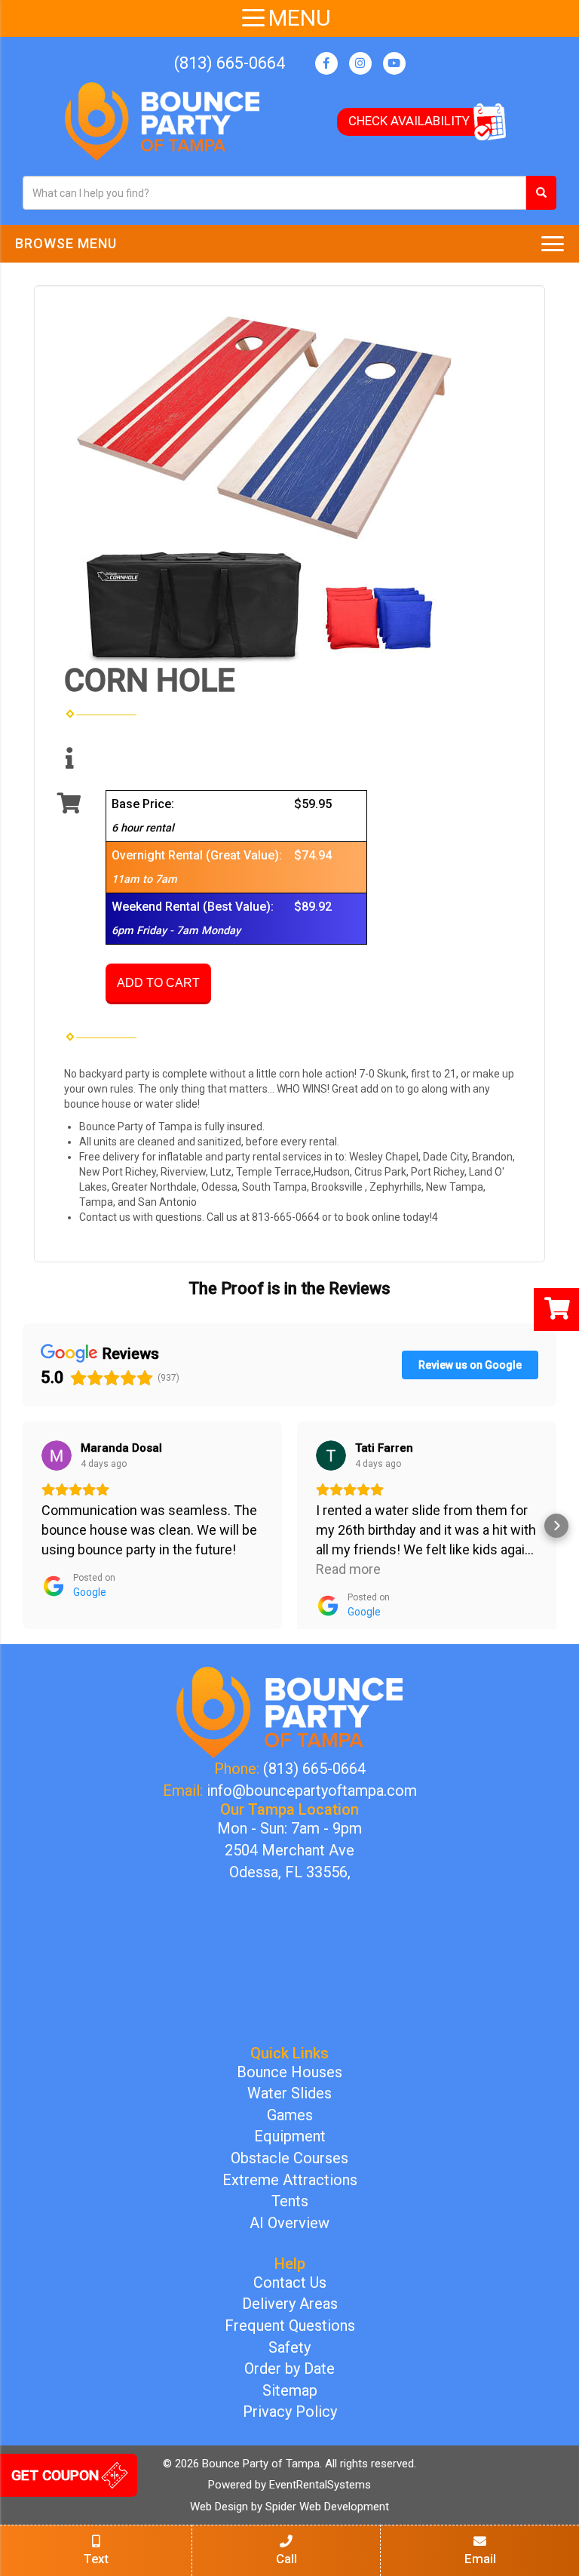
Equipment (290, 2136)
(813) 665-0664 (230, 63)
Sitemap (290, 2390)
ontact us (108, 1217)
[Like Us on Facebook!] (326, 63)
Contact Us (290, 2282)
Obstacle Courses (289, 2158)
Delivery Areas (290, 2304)
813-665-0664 (286, 1217)
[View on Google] (57, 1456)
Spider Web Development (327, 2507)
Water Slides (289, 2093)
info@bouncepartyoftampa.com (312, 1791)
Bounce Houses (289, 2072)
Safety (289, 2347)
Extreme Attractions (290, 2180)
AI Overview (289, 2223)
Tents (290, 2201)
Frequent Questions (290, 2325)
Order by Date (289, 2369)
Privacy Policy (290, 2412)
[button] (23, 1526)
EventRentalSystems (320, 2485)
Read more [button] (348, 1569)
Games (290, 2115)
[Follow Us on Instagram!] (360, 63)
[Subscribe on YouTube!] (394, 63)
